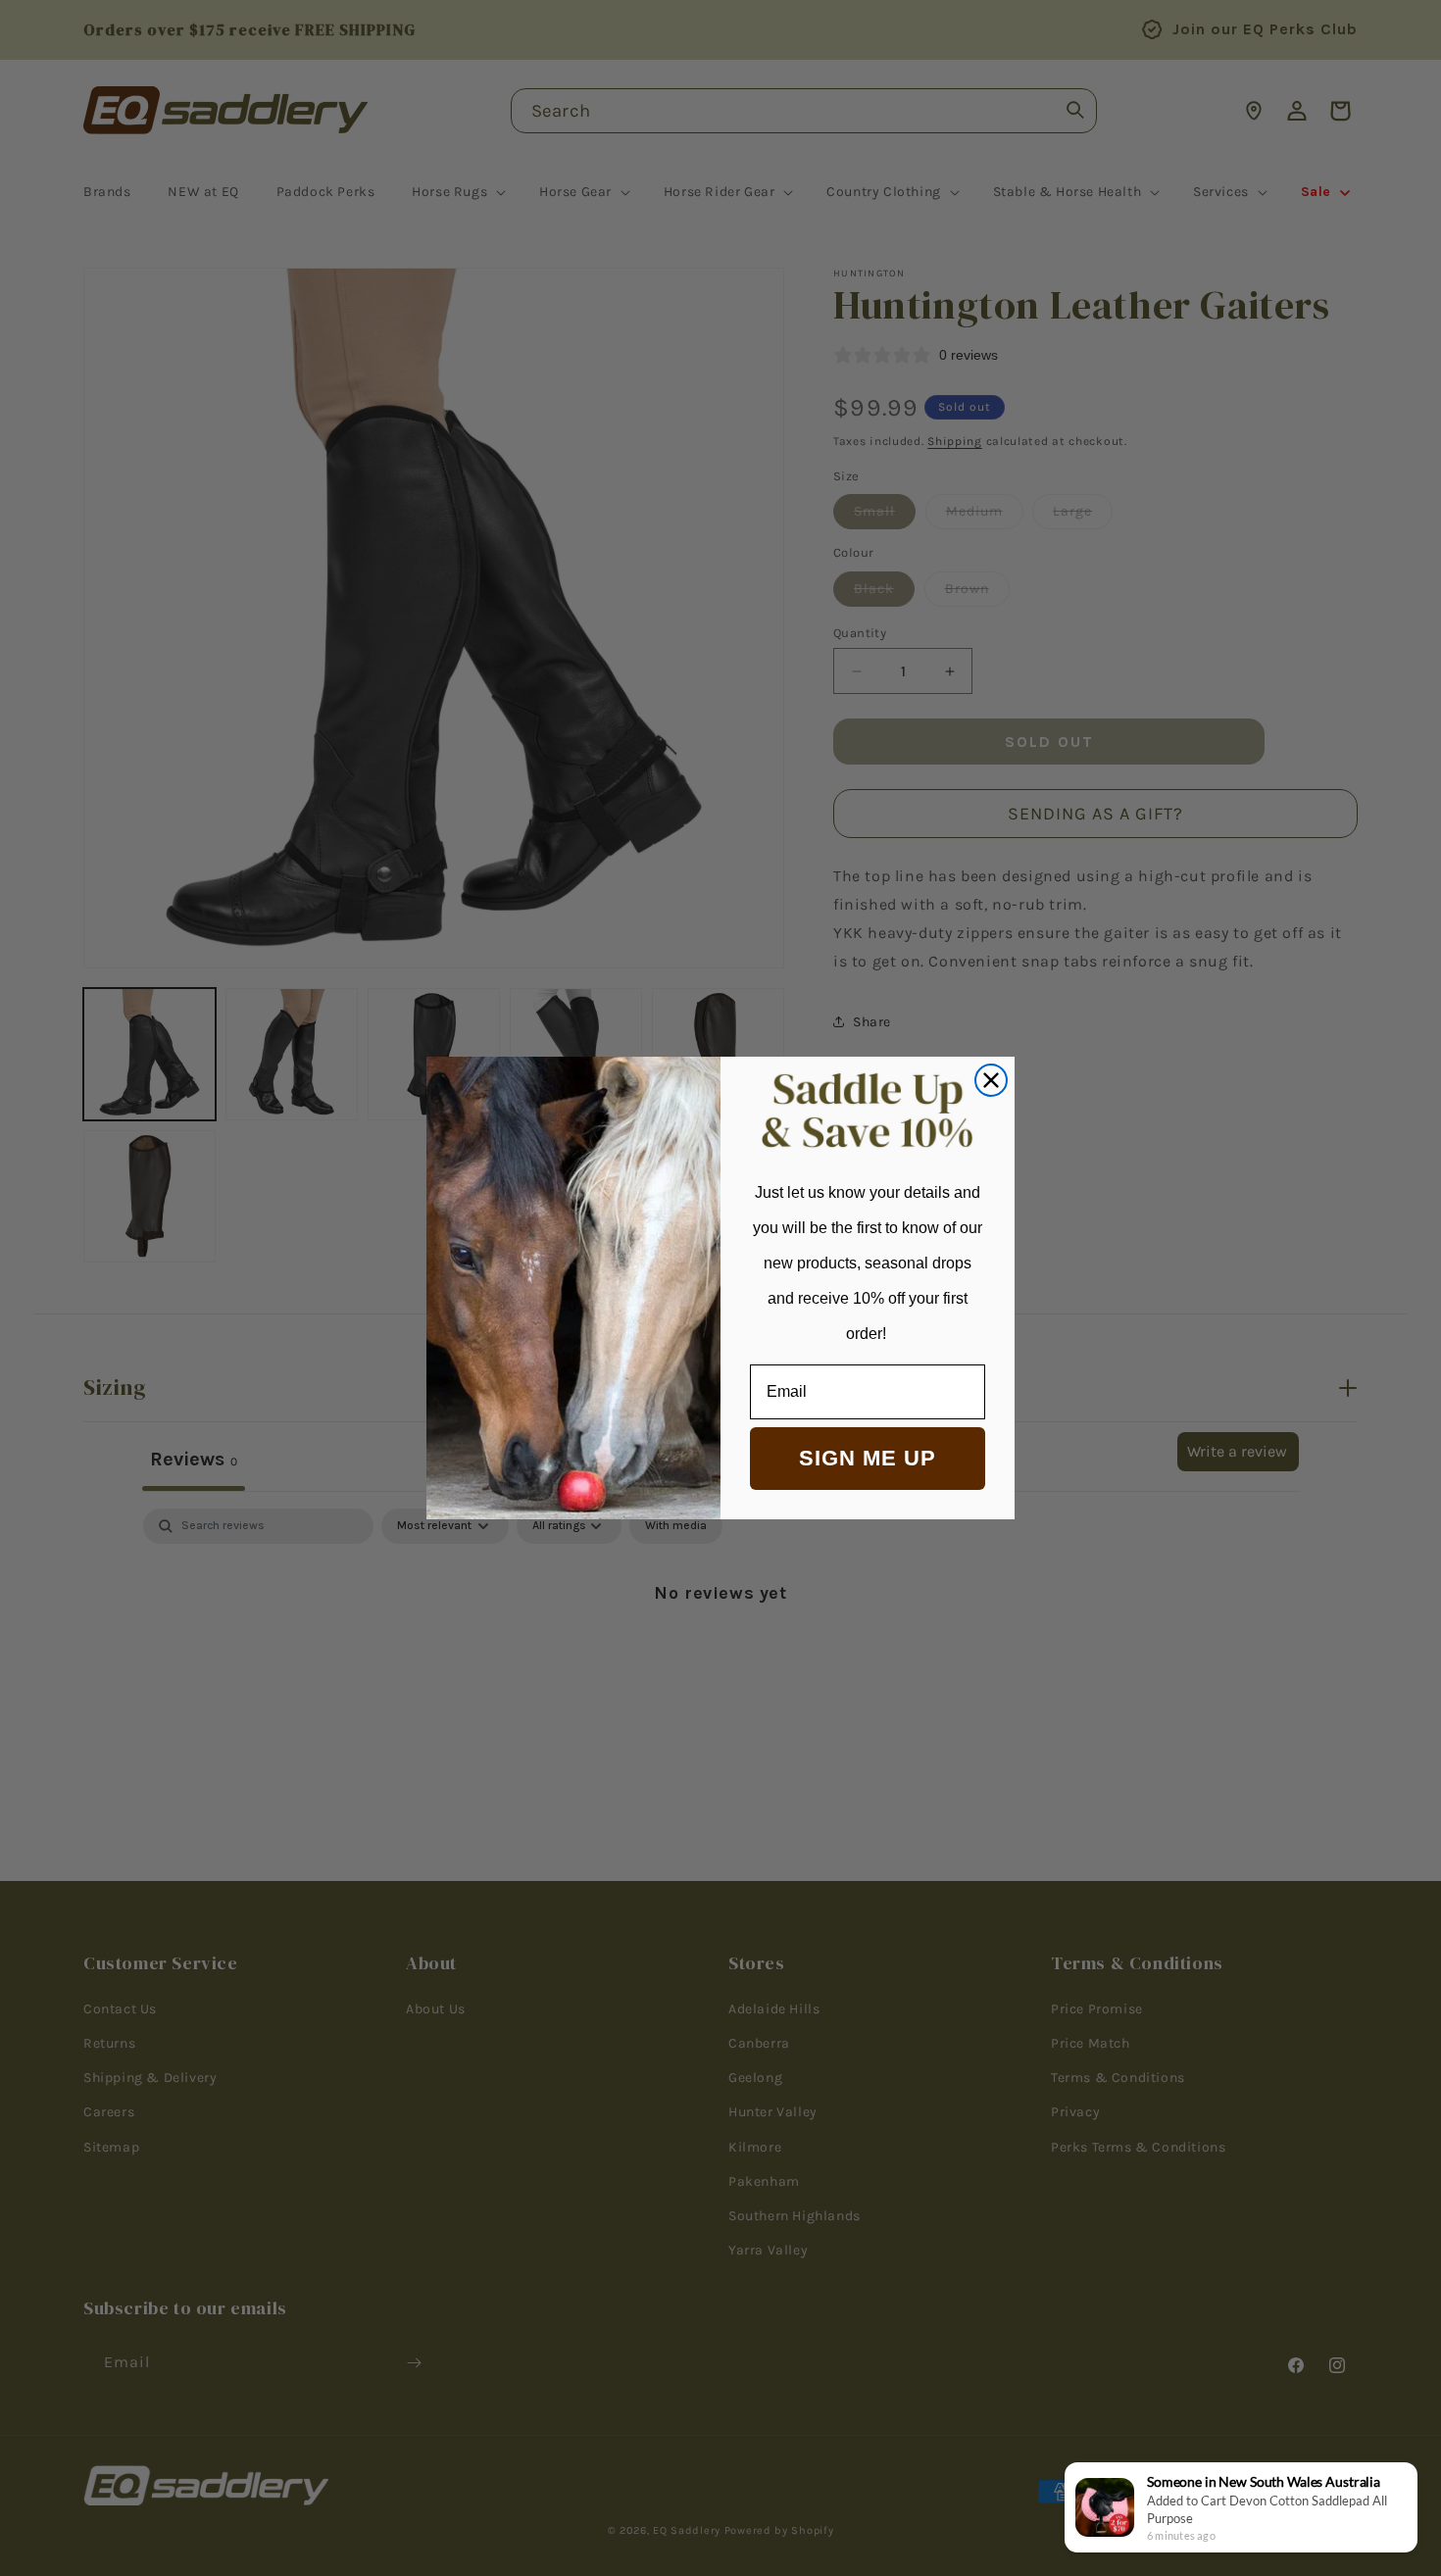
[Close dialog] (991, 1080)
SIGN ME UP (868, 1458)
